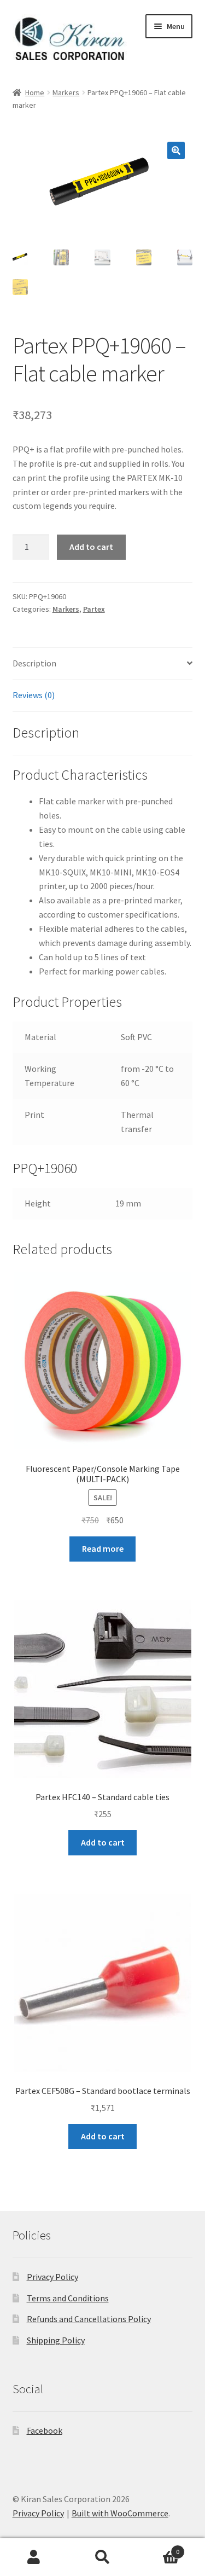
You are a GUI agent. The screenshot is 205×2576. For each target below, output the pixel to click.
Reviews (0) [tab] (34, 695)
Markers (66, 92)
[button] (176, 150)
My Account (34, 2557)
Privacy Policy (52, 2277)
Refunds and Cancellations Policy (89, 2319)
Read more (103, 1548)
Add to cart (91, 547)
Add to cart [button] (103, 1842)
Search (102, 2557)
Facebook (45, 2430)
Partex (94, 609)
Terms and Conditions (68, 2298)
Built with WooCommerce (120, 2513)
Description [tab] (34, 663)
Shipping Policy (56, 2340)
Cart (158, 2548)
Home (35, 92)
